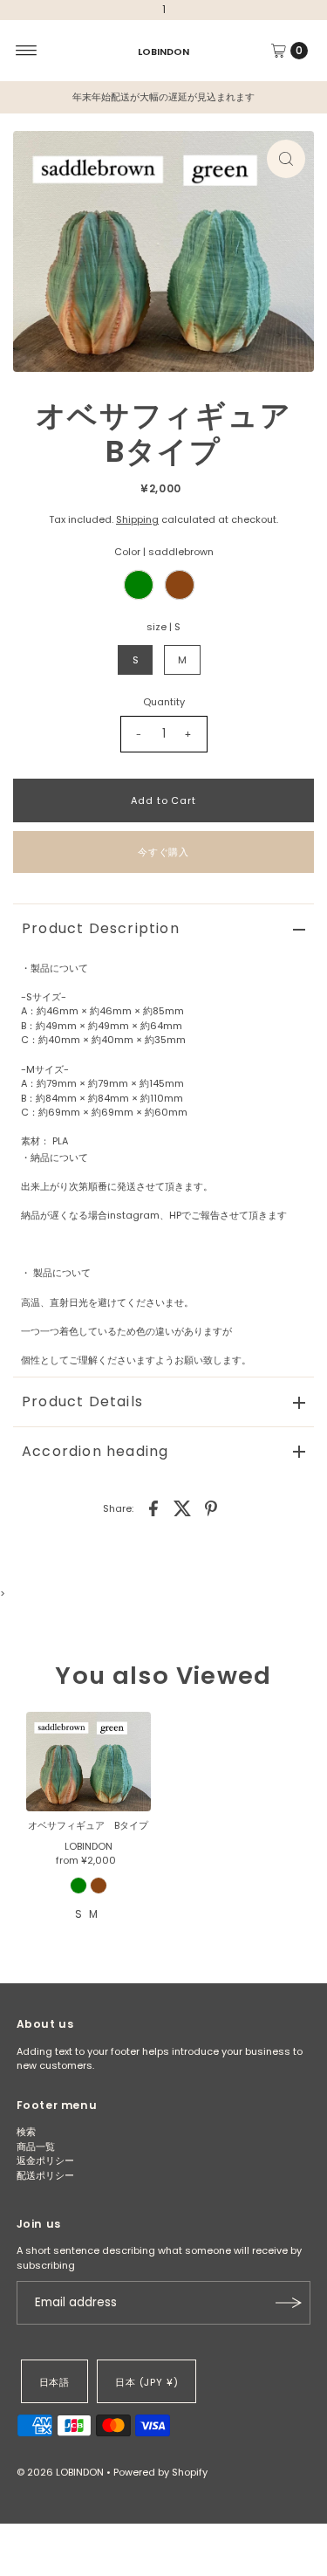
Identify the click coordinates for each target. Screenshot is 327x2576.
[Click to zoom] (286, 159)
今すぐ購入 (163, 852)
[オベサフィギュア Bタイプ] (89, 1762)
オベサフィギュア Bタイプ (88, 1825)
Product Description (101, 928)
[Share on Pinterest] (211, 1508)
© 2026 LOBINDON (60, 2472)
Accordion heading (95, 1451)
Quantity (164, 702)
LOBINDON (163, 51)
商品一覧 (36, 2147)
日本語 (55, 2382)
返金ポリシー (45, 2160)
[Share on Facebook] (153, 1508)
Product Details (82, 1401)
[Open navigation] (27, 51)
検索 (26, 2132)
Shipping (137, 519)
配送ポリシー (45, 2175)
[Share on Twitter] (182, 1508)
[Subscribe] (289, 2303)
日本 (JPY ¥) (146, 2382)
